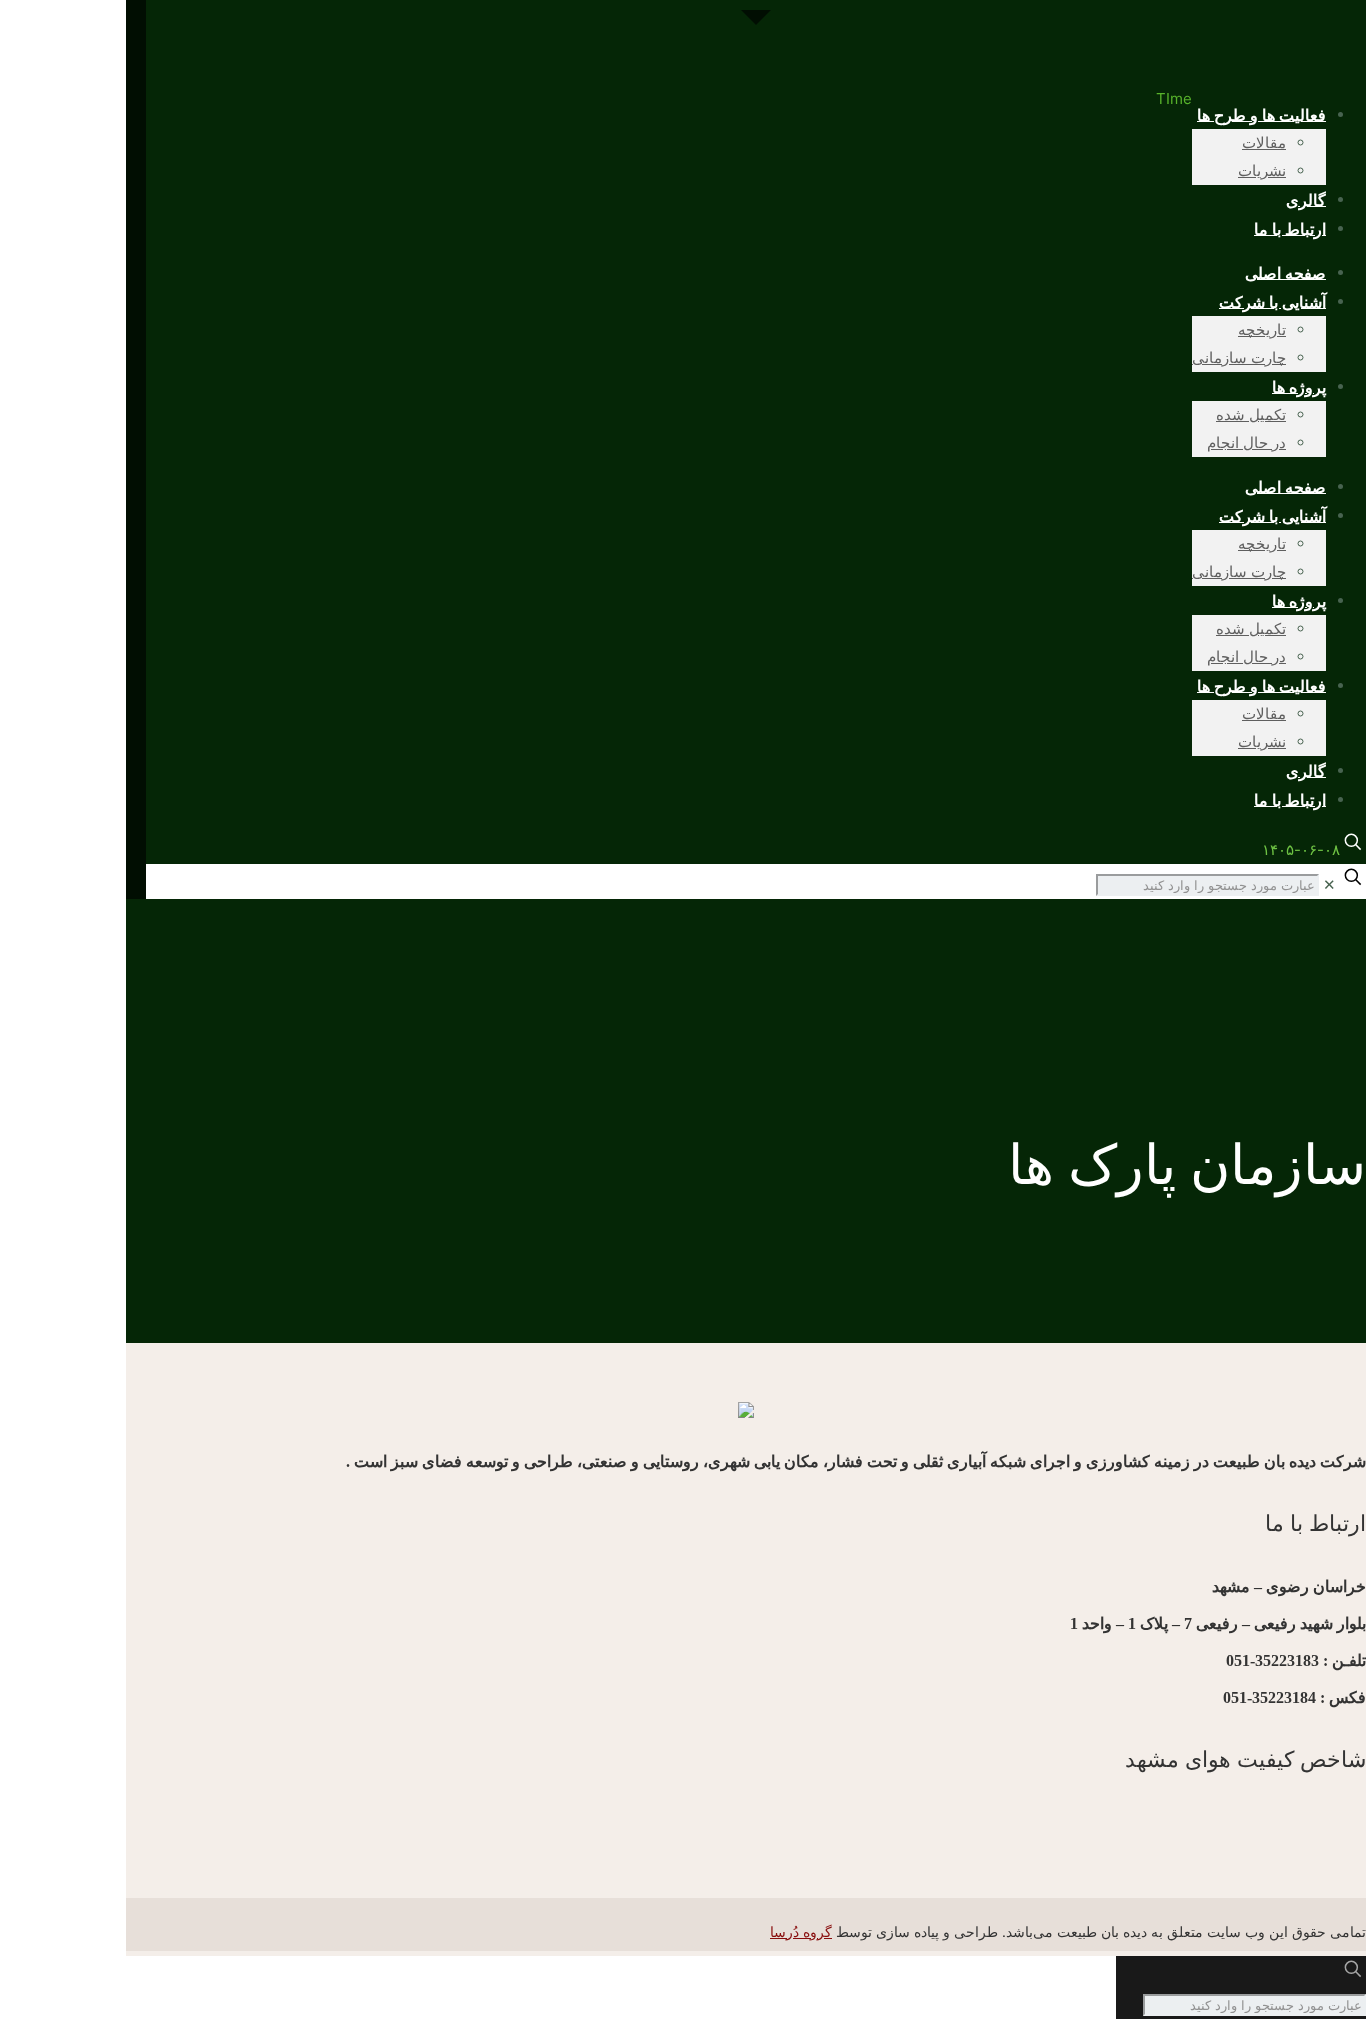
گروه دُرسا (801, 1931)
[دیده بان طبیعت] (756, 42)
